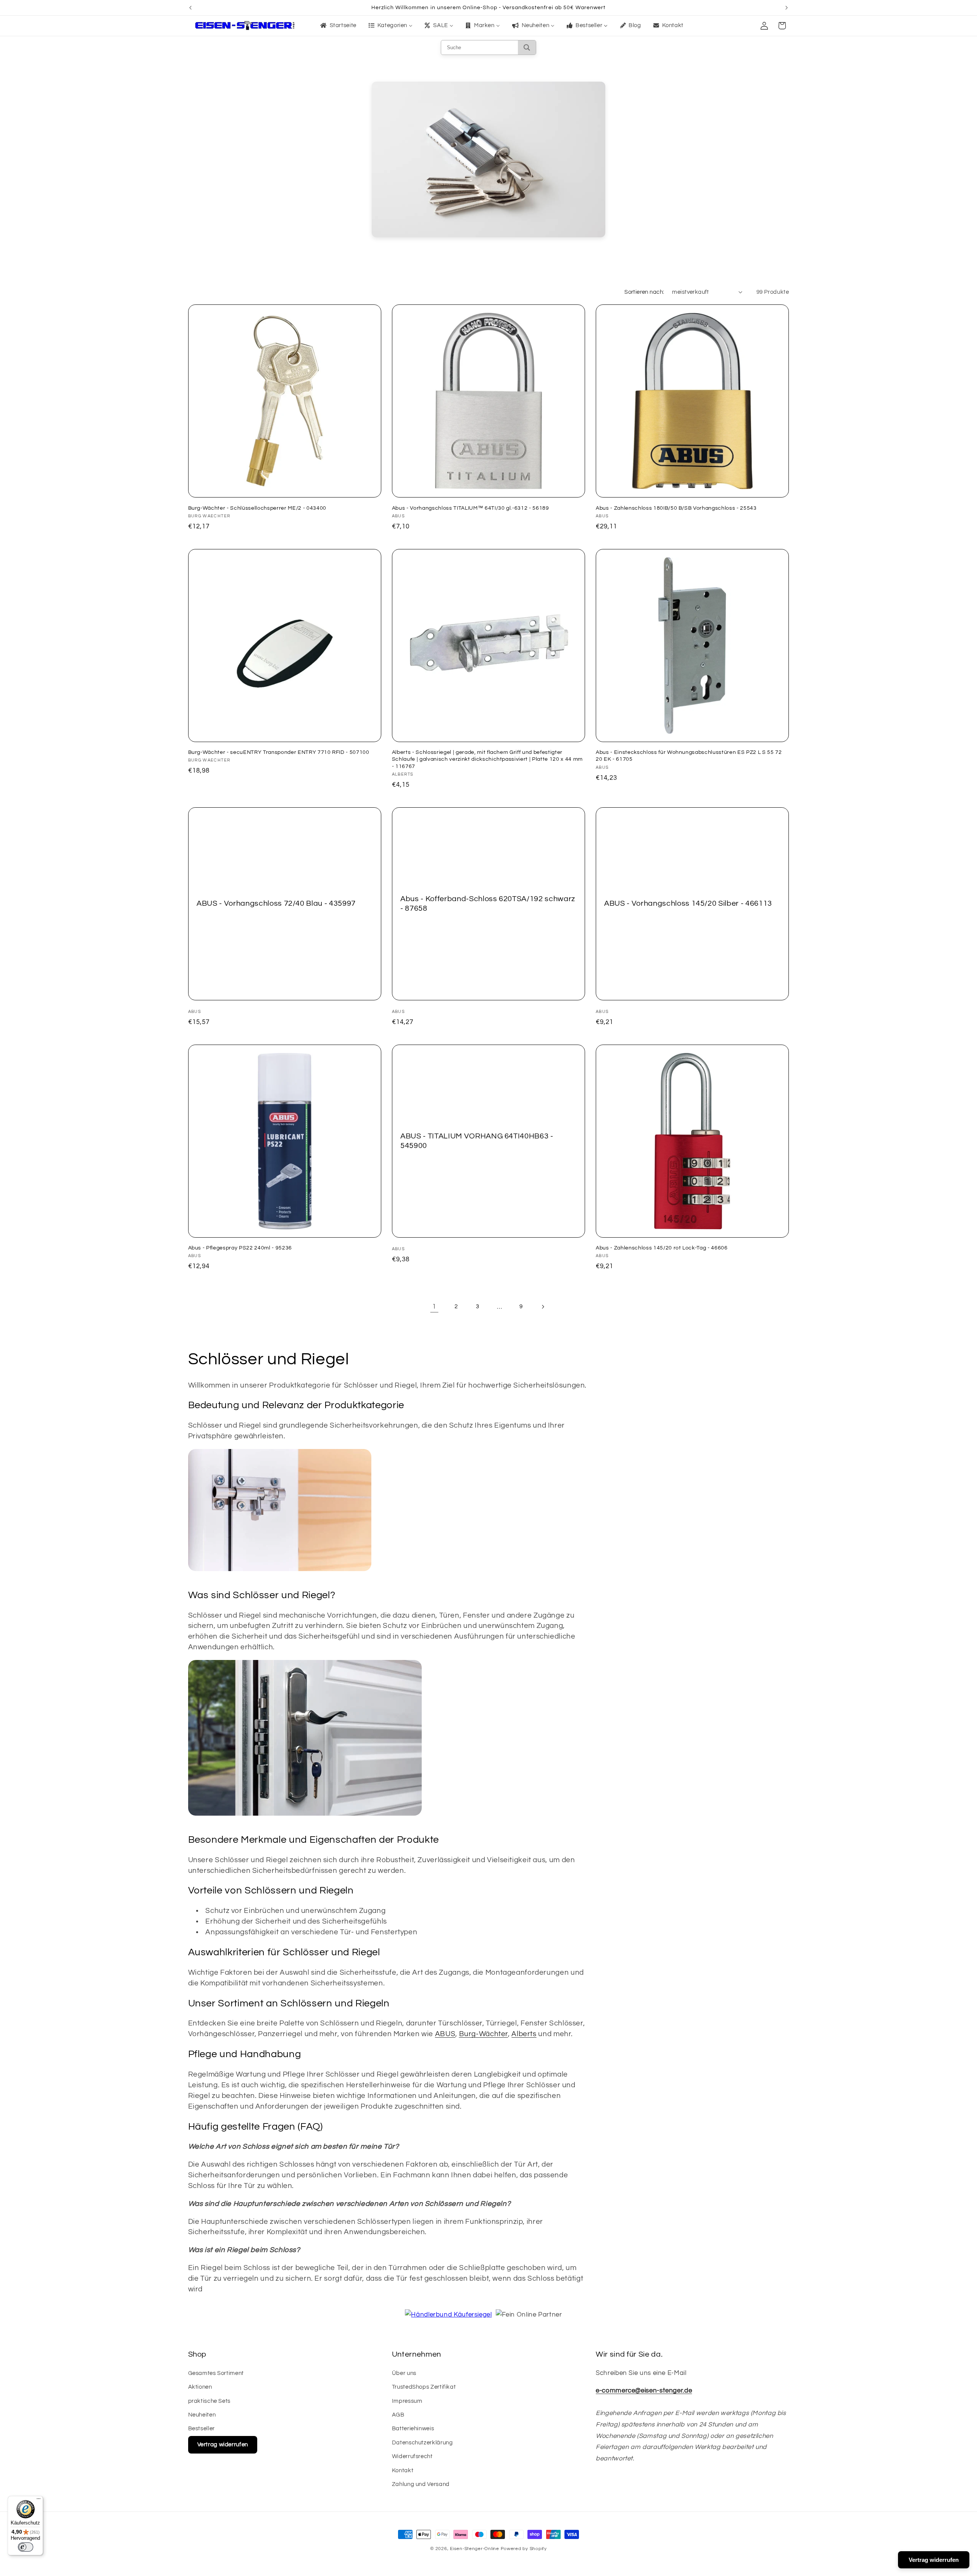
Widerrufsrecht (412, 2456)
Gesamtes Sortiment (216, 2373)
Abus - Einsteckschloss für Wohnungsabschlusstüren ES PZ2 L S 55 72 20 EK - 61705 (689, 756)
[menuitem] (338, 26)
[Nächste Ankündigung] (787, 8)
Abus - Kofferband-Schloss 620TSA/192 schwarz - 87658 (488, 903)
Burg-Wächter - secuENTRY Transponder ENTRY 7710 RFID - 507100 (279, 752)
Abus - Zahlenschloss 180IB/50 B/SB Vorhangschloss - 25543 (676, 508)
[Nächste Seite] (543, 1307)
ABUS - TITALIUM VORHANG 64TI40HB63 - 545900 (477, 1141)
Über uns (404, 2373)
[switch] (26, 2547)
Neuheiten (202, 2415)
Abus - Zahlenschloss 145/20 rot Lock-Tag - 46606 (662, 1248)
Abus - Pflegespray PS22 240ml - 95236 (240, 1248)
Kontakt (403, 2471)
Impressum (407, 2401)
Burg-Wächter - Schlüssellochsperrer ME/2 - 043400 (257, 508)
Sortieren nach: (644, 292)
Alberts (524, 2034)
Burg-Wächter (484, 2034)
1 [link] (434, 1307)
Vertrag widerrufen (223, 2445)
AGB (398, 2415)
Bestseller (202, 2429)
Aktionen (200, 2387)
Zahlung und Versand (421, 2484)
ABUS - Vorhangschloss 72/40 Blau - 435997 (276, 903)
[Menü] (39, 2500)
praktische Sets (209, 2401)
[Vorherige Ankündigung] (190, 8)
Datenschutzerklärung (422, 2443)
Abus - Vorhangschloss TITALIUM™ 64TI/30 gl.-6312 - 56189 (471, 508)
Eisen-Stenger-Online (475, 2549)
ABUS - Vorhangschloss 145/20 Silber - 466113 (688, 903)
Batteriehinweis (413, 2429)
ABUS (445, 2034)
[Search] (527, 47)
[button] (782, 26)
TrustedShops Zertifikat (424, 2387)
